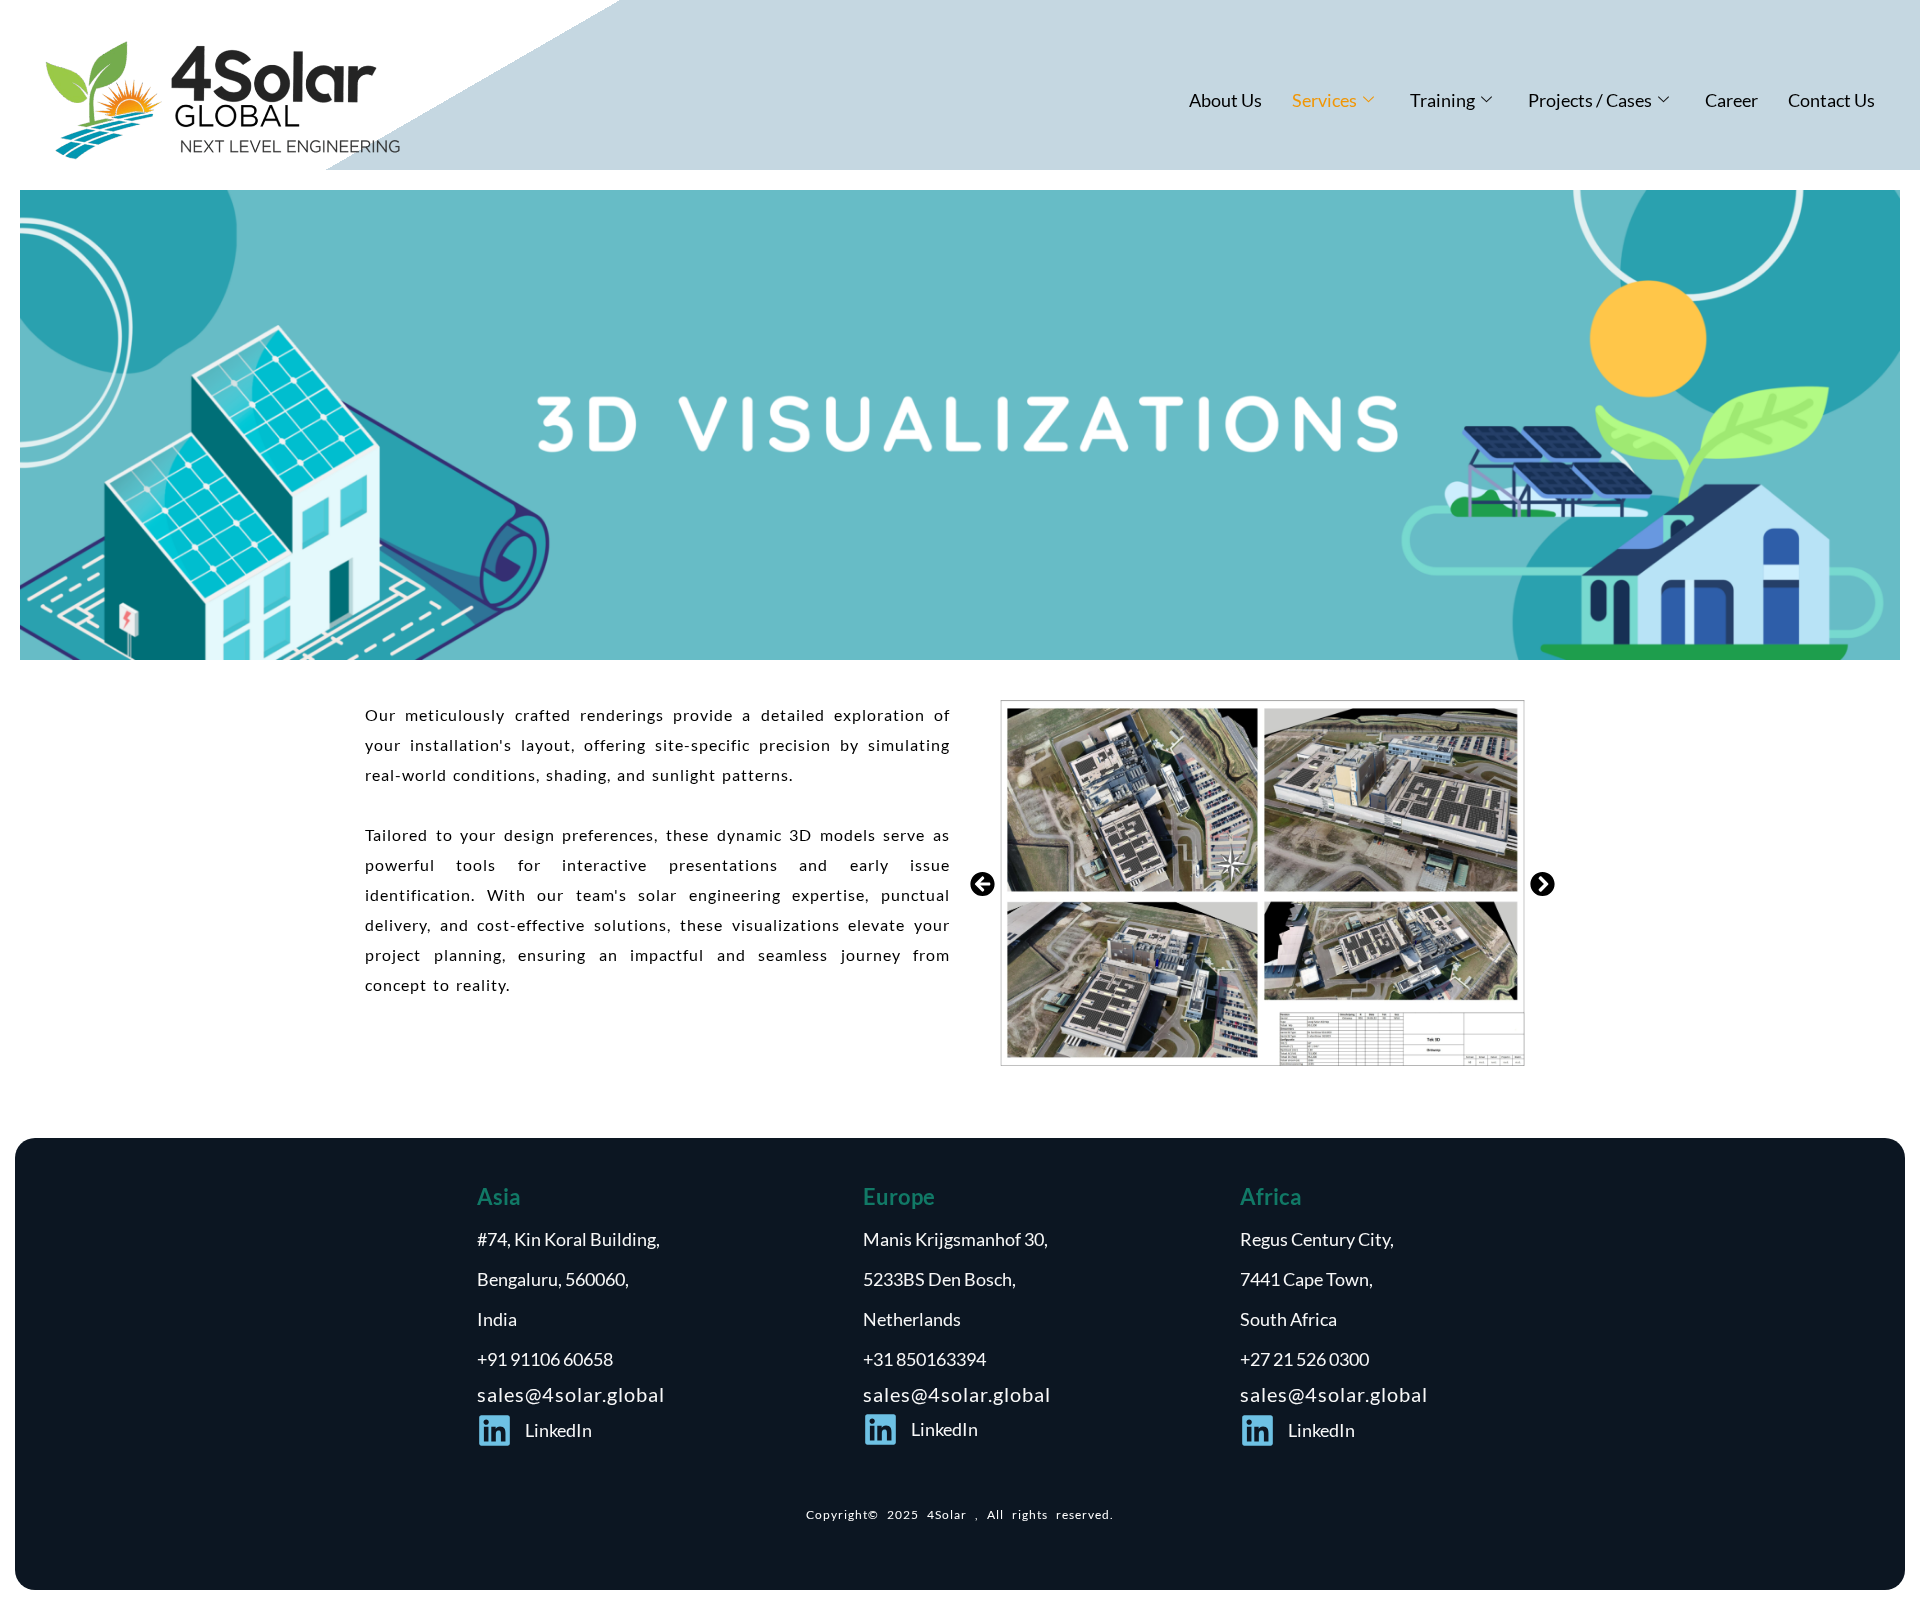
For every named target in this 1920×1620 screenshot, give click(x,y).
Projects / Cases (1590, 100)
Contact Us (1831, 100)
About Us (1225, 100)
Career (1731, 100)
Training (1442, 100)
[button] (982, 884)
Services (1324, 100)
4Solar (951, 1514)
